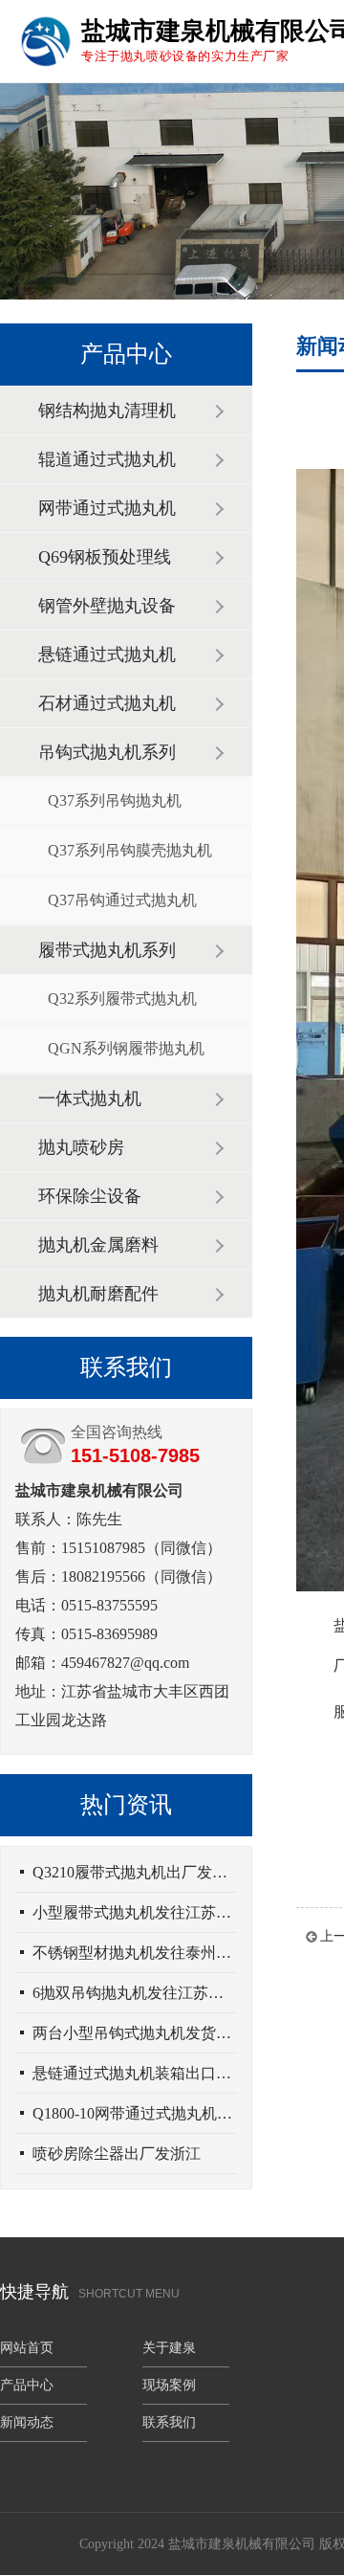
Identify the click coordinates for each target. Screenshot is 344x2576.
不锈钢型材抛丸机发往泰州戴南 (135, 1953)
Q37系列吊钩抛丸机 (115, 800)
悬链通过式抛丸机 (107, 655)
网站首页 (27, 2348)
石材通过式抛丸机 (107, 703)
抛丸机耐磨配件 (98, 1294)
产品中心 (27, 2385)
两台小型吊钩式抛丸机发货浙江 (135, 2033)
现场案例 (169, 2385)
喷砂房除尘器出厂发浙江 (117, 2154)
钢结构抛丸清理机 (107, 411)
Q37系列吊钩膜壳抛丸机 (130, 850)
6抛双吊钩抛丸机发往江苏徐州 (135, 1993)
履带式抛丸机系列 (107, 950)
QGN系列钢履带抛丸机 (126, 1048)
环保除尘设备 (90, 1196)
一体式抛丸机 (90, 1099)
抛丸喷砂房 (81, 1147)
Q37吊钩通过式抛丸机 (122, 900)
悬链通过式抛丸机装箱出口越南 (135, 2073)
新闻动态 (27, 2422)
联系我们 (169, 2422)
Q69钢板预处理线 (105, 557)
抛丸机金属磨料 (98, 1245)
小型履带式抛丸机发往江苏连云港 (135, 1912)
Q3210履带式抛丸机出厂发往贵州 (135, 1872)
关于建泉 (169, 2348)
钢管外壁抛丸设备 (107, 606)
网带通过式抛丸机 (107, 508)
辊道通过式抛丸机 (107, 459)
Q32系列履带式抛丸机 (122, 999)
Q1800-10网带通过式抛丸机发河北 (135, 2113)
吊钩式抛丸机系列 (107, 752)
